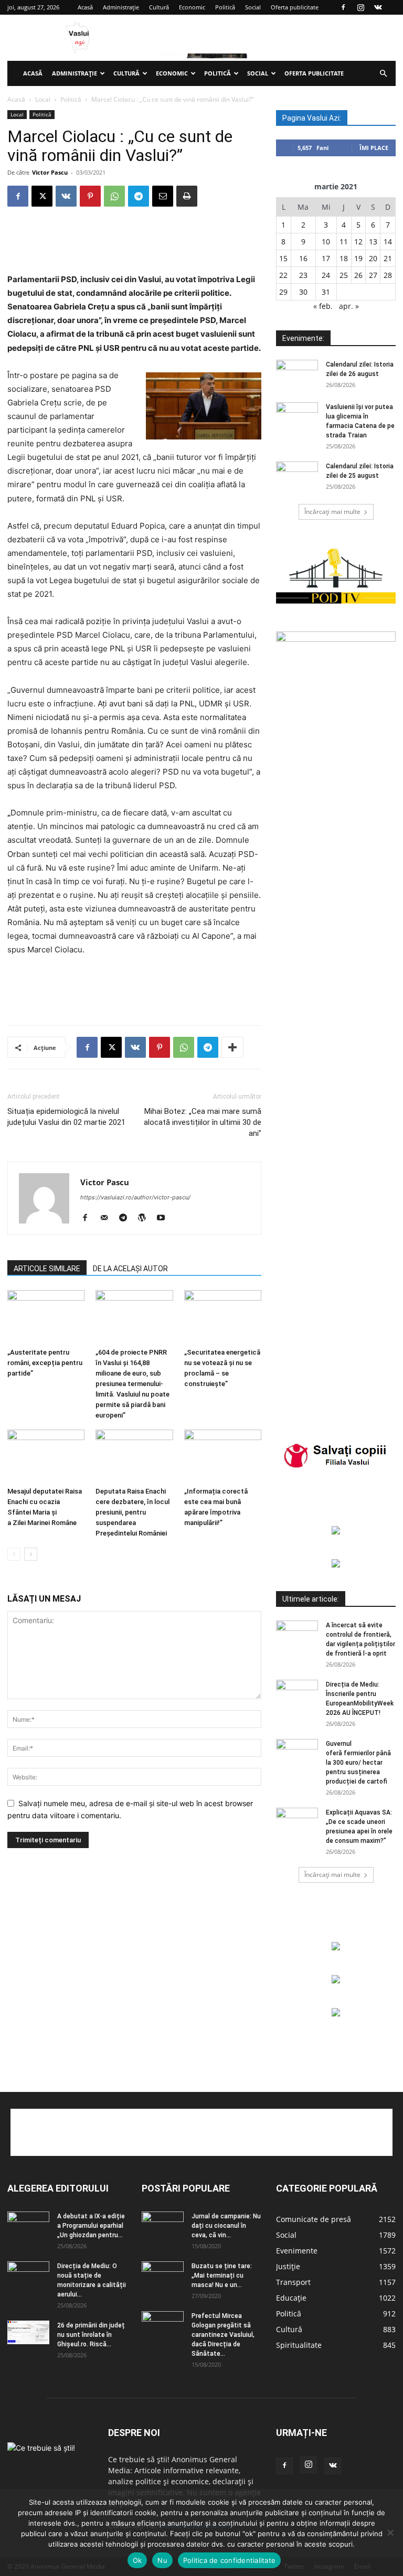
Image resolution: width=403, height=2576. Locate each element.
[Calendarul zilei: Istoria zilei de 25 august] (297, 476)
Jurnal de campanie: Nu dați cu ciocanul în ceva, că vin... (226, 2226)
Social (253, 7)
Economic (192, 7)
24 (326, 275)
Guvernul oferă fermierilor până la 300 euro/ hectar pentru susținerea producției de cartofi (358, 1763)
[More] (232, 1047)
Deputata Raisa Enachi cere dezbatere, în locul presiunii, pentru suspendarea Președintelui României (132, 1512)
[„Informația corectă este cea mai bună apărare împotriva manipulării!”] (223, 1456)
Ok (137, 2560)
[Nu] (390, 2532)
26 (358, 275)
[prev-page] (14, 1554)
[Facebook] (343, 7)
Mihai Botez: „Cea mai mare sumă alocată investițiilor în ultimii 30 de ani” (203, 1122)
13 (373, 241)
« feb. (323, 306)
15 (283, 258)
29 (283, 292)
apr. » (349, 306)
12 (358, 241)
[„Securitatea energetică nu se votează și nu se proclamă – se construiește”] (223, 1317)
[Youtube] (165, 1218)
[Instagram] (360, 7)
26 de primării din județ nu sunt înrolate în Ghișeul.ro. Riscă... (91, 2335)
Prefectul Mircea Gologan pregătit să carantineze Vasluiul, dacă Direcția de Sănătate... (223, 2335)
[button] (383, 74)
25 (344, 275)
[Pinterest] (90, 196)
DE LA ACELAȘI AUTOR (130, 1269)
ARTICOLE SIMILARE (47, 1269)
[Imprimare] (187, 196)
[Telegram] (139, 196)
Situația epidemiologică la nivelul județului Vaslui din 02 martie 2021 (66, 1117)
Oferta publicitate (295, 7)
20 (373, 258)
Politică (225, 7)
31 (326, 292)
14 (388, 241)
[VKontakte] (378, 7)
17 (326, 258)
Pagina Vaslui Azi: (312, 118)
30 (303, 292)
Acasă (85, 7)
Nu (162, 2560)
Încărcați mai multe (332, 512)
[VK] (66, 196)
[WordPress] (146, 1218)
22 (283, 275)
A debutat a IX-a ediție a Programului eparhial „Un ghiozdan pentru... (91, 2226)
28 (388, 275)
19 (358, 258)
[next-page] (31, 1554)
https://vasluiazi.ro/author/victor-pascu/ (135, 1197)
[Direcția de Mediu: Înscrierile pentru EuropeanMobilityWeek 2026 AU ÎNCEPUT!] (297, 1694)
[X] (42, 196)
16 (303, 258)
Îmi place (374, 148)
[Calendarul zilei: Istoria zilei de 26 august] (297, 374)
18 (344, 258)
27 (373, 275)
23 (303, 275)
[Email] (163, 196)
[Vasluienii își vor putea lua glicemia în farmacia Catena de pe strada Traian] (297, 417)
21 (388, 258)
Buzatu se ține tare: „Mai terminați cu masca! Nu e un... (222, 2276)
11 (344, 241)
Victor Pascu (50, 172)
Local (43, 99)
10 (326, 241)
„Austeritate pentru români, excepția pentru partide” (45, 1363)
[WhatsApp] (114, 196)
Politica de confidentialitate (229, 2560)
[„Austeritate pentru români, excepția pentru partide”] (46, 1317)
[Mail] (108, 1218)
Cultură (159, 7)
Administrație (121, 7)
